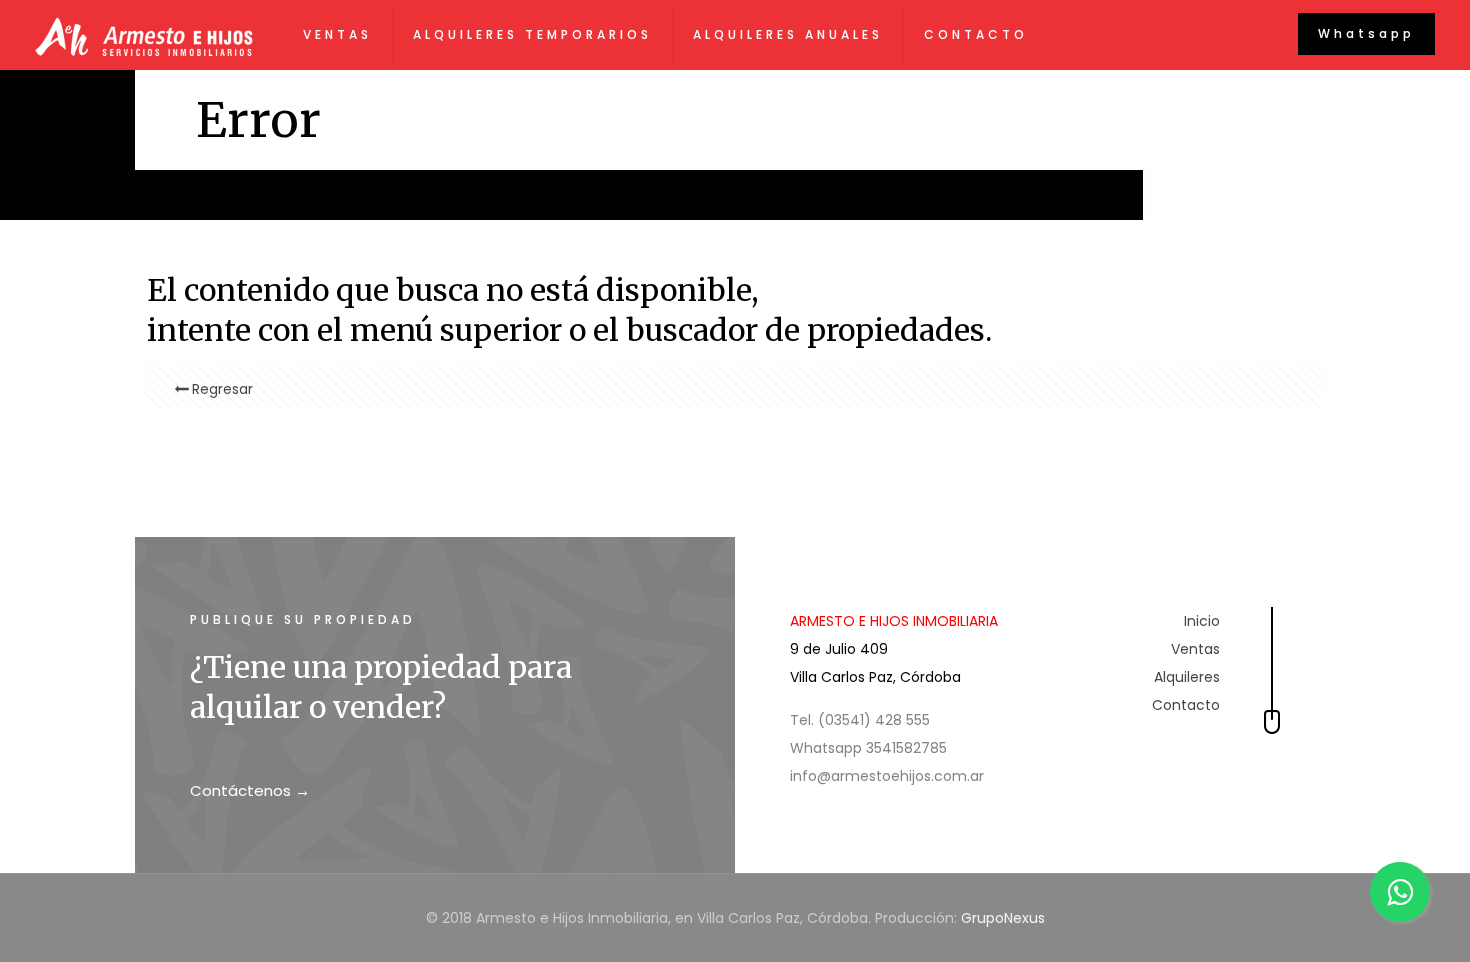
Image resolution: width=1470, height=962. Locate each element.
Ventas (1195, 649)
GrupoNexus (1003, 918)
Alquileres (1187, 677)
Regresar (222, 389)
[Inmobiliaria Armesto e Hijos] (144, 35)
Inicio (1202, 621)
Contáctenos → (250, 790)
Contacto (1186, 705)
